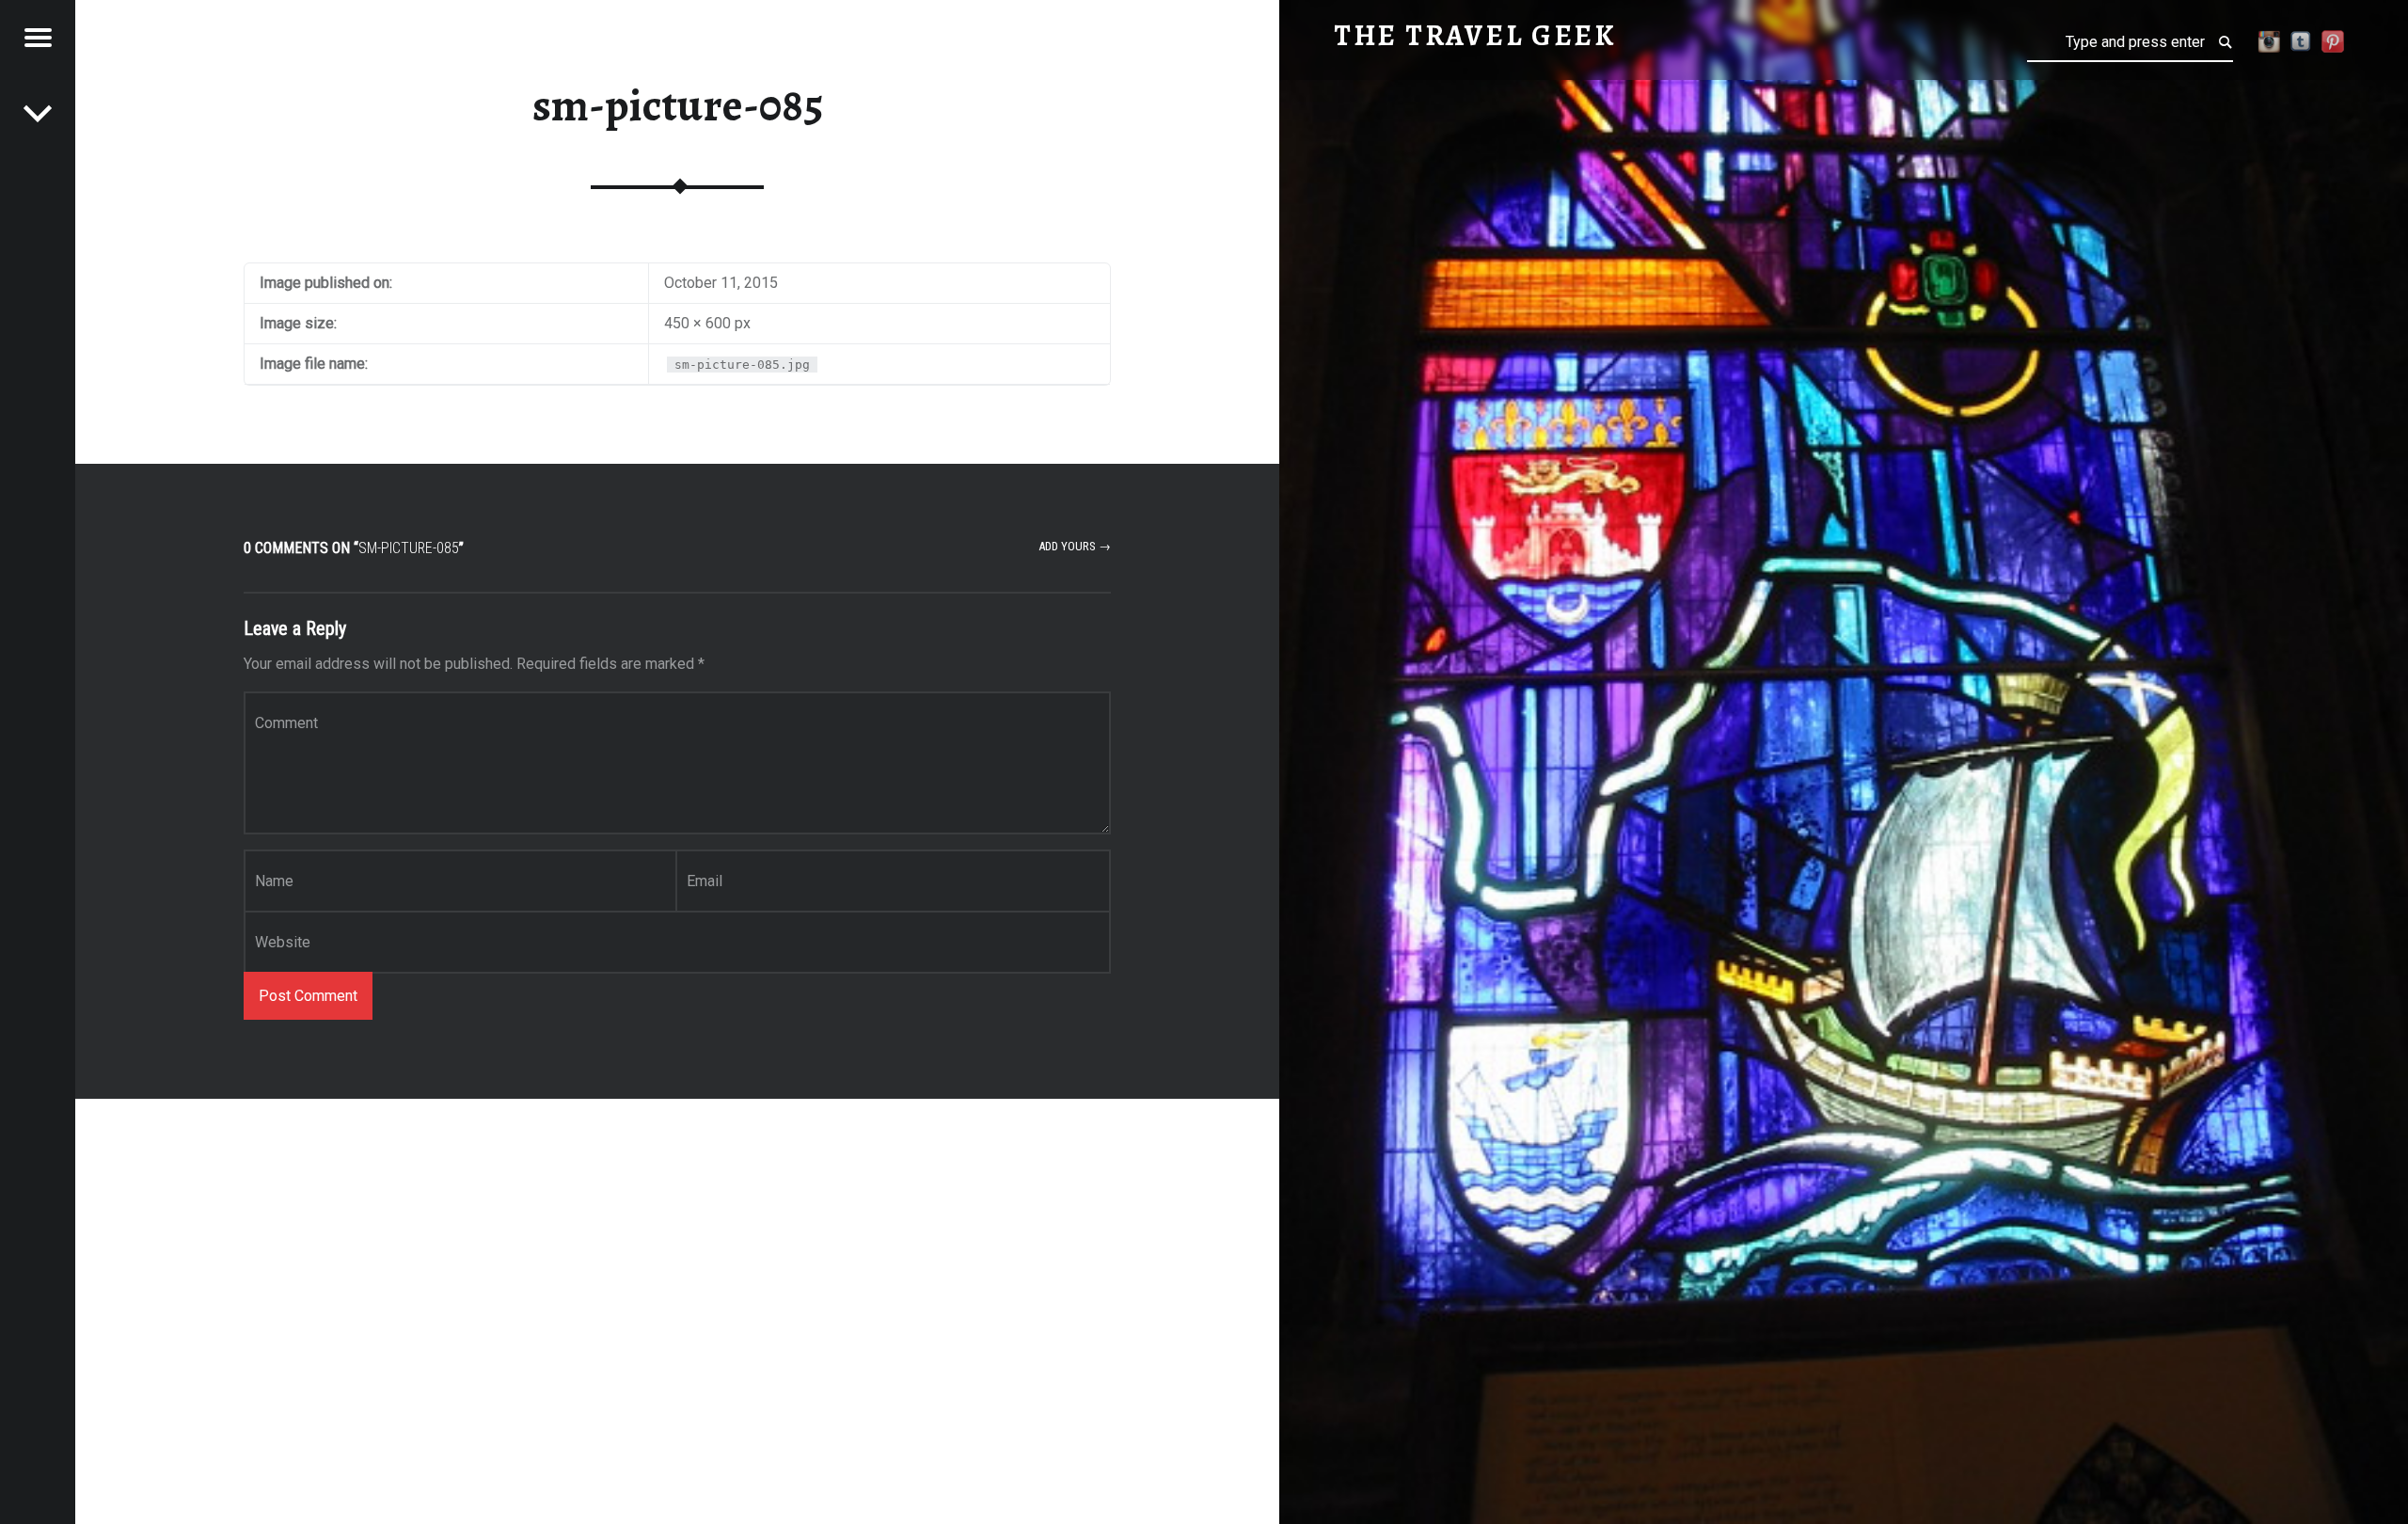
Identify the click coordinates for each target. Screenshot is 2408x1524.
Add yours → (1075, 546)
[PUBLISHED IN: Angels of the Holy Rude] (38, 113)
